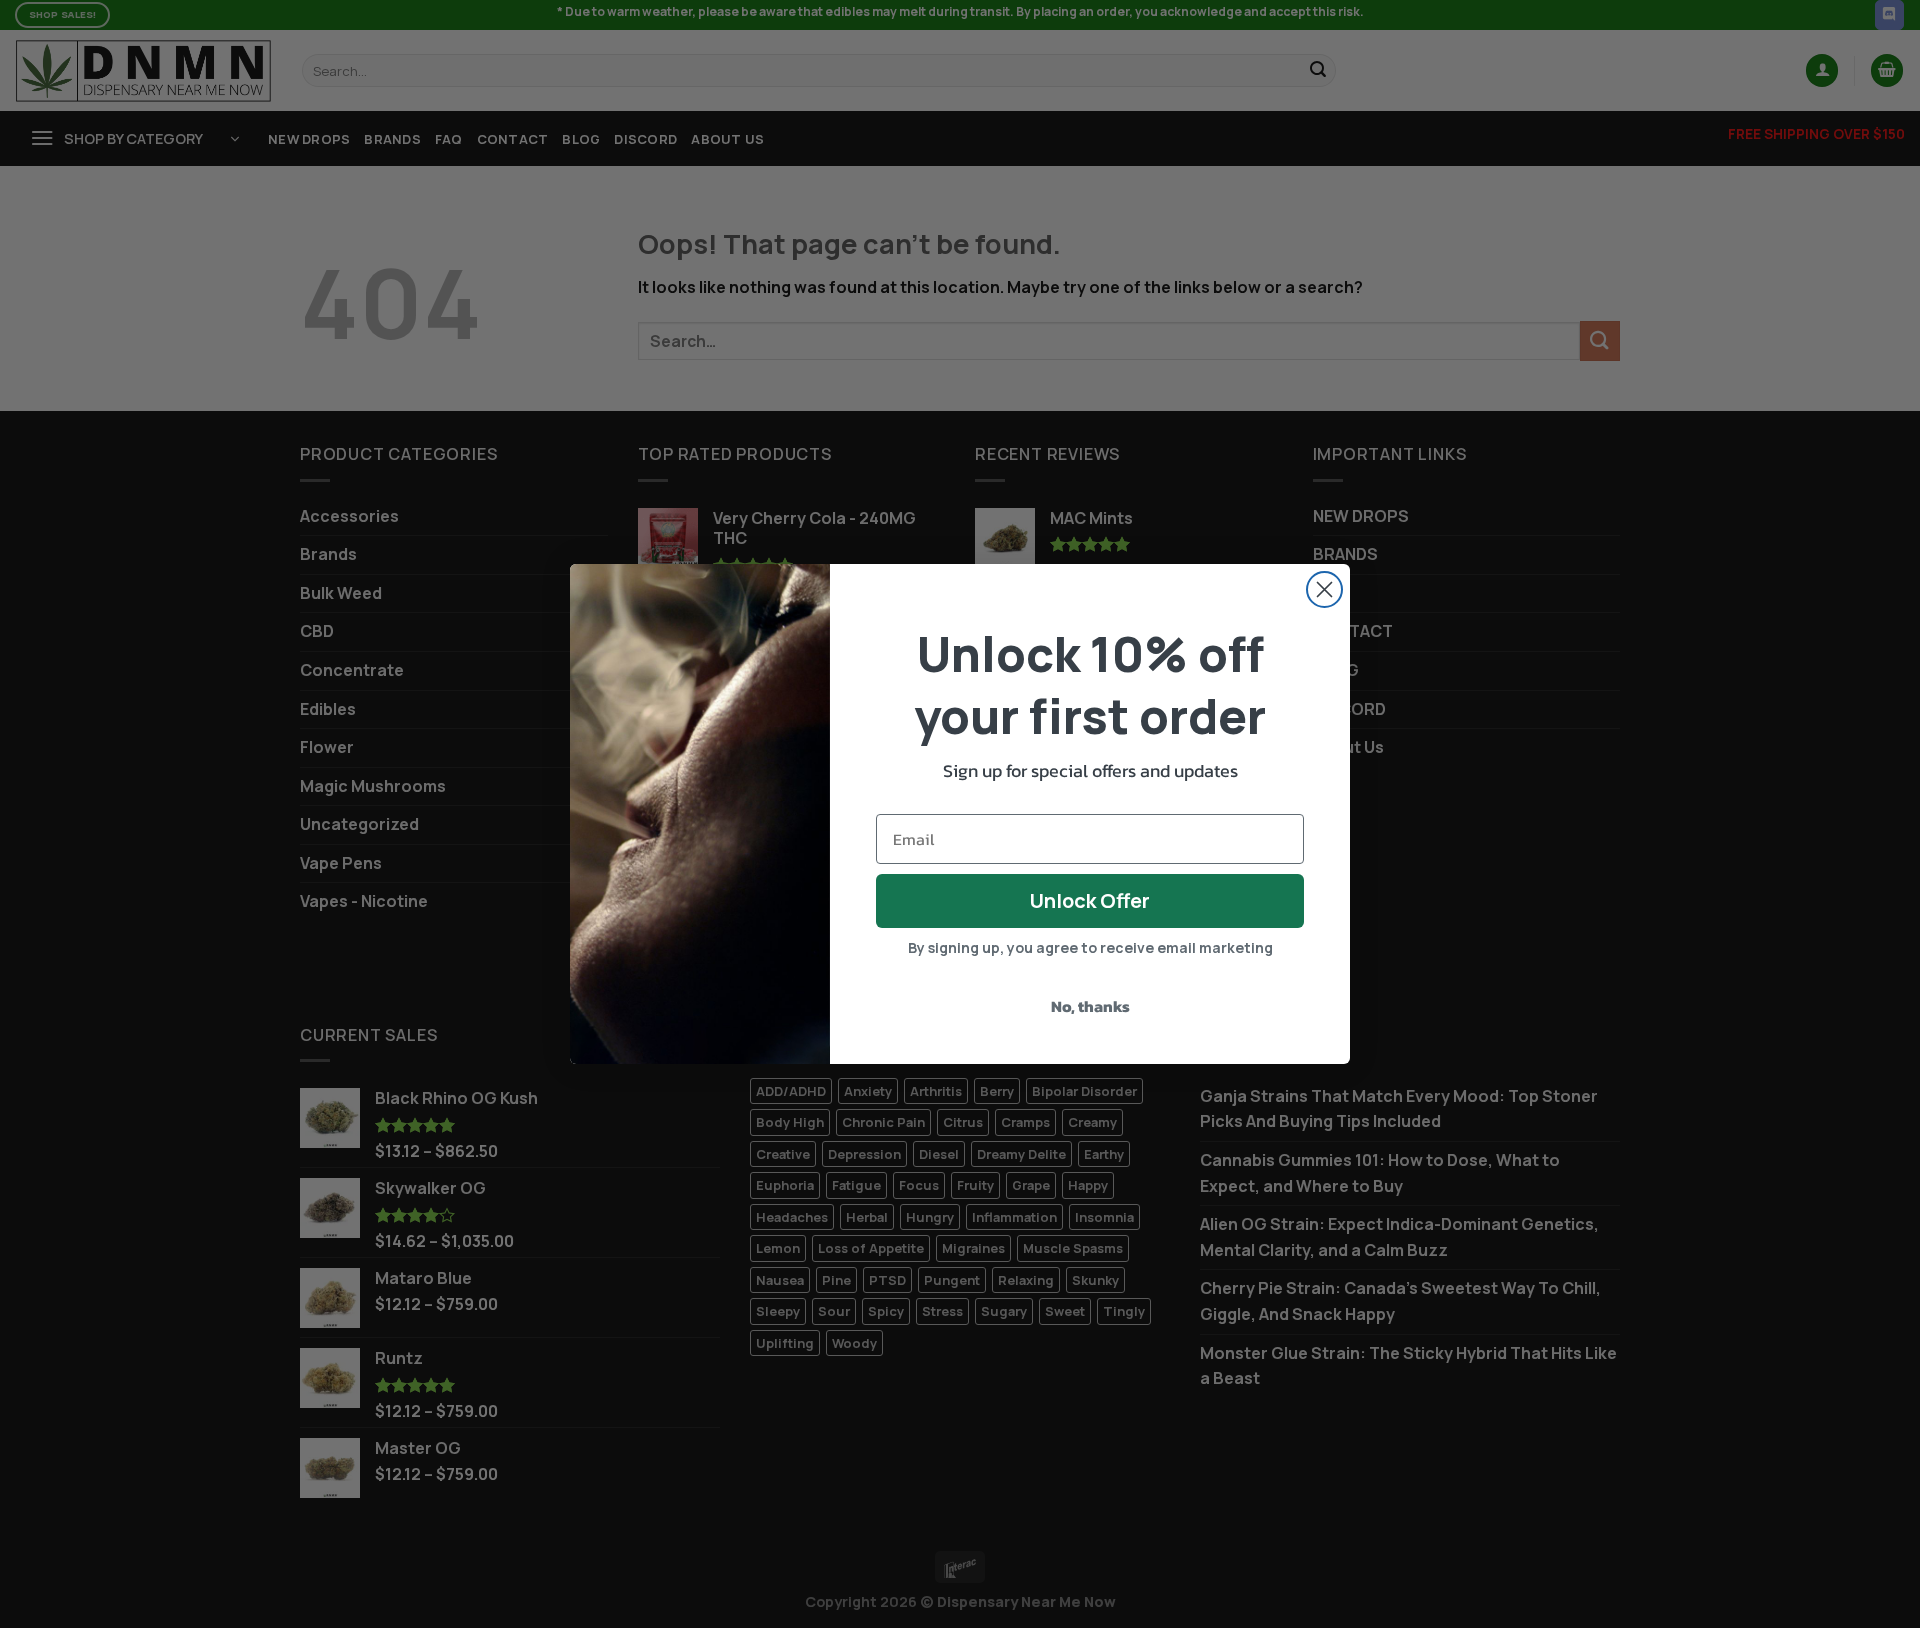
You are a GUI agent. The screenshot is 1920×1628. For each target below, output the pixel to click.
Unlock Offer (1090, 900)
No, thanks (1090, 1006)
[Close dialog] (1324, 589)
